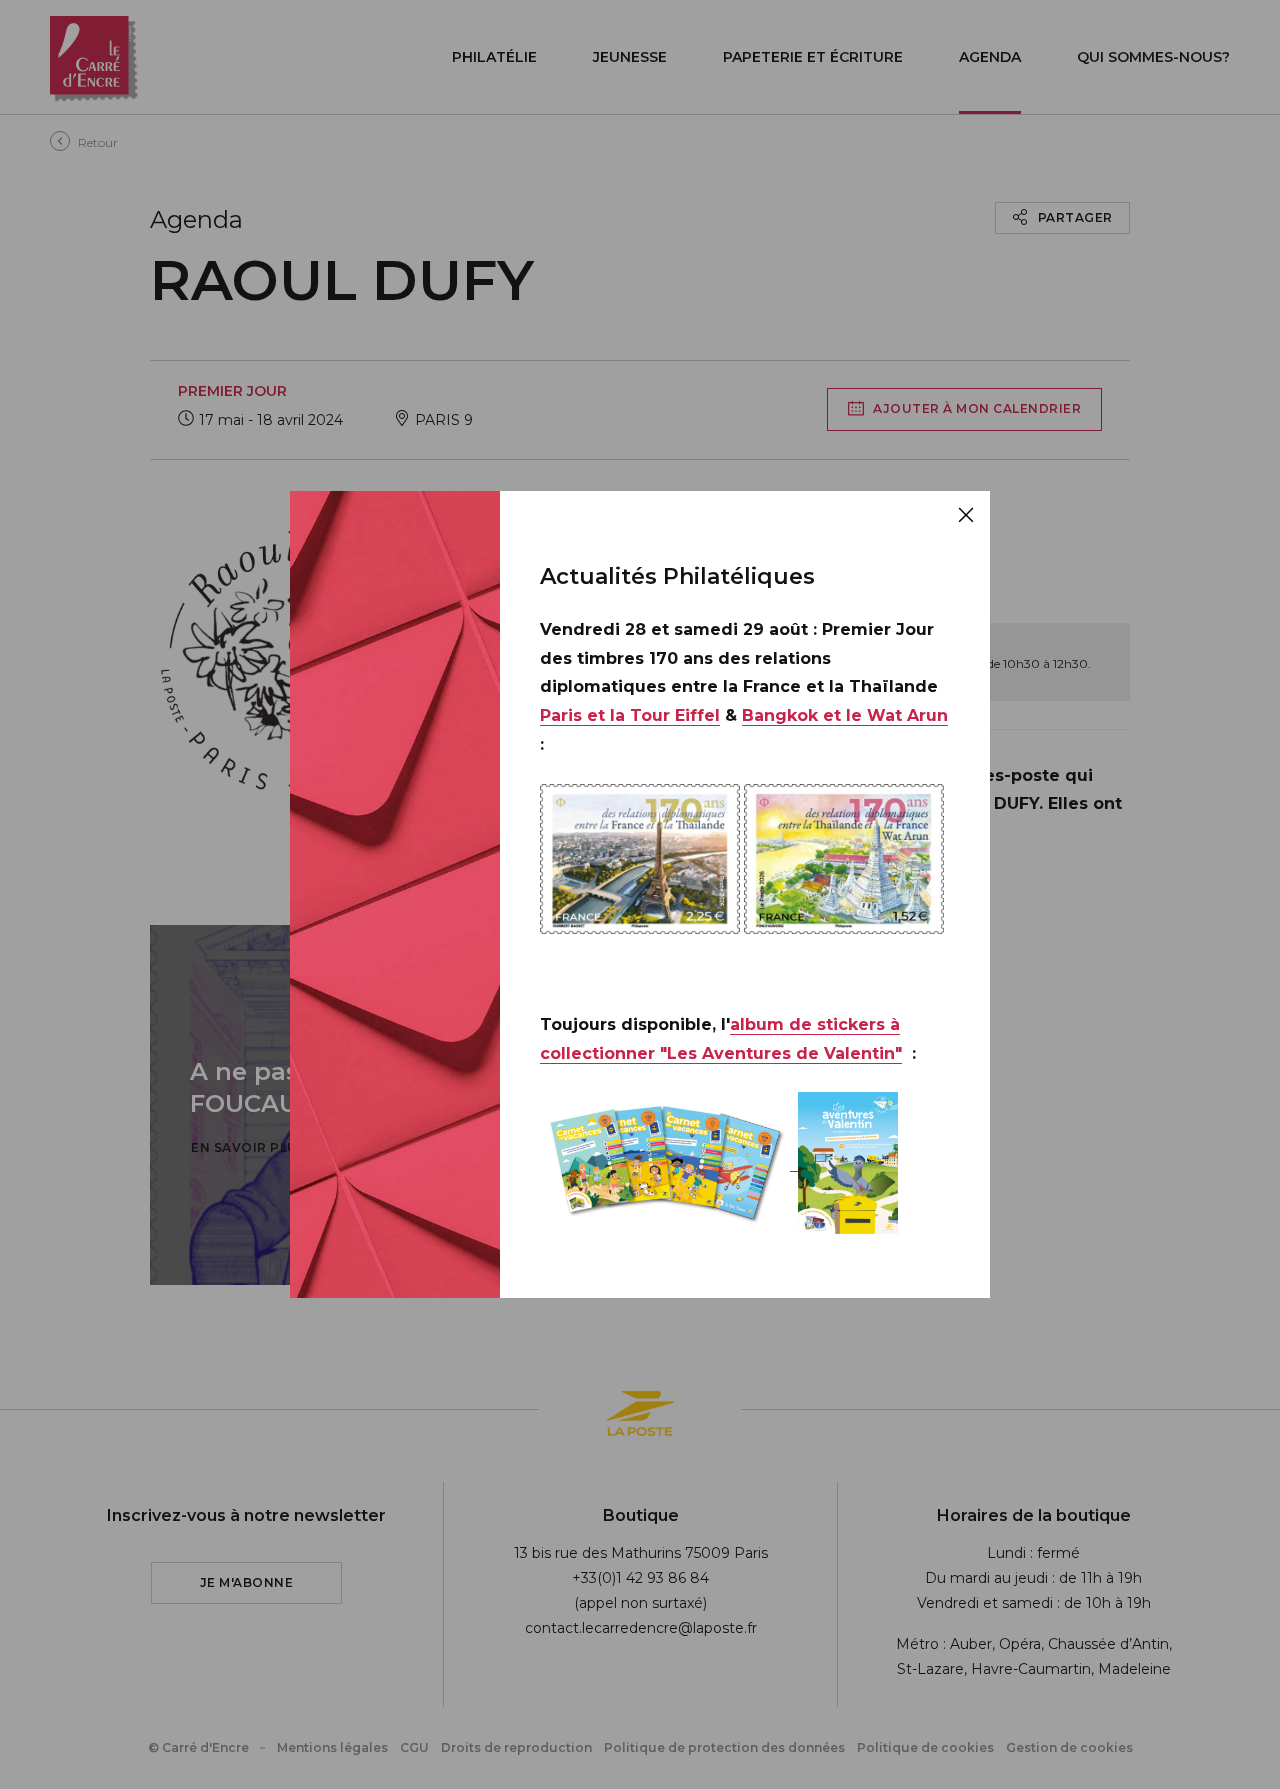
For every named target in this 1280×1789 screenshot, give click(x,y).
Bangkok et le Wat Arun (845, 715)
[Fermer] (966, 515)
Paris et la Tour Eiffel (630, 715)
